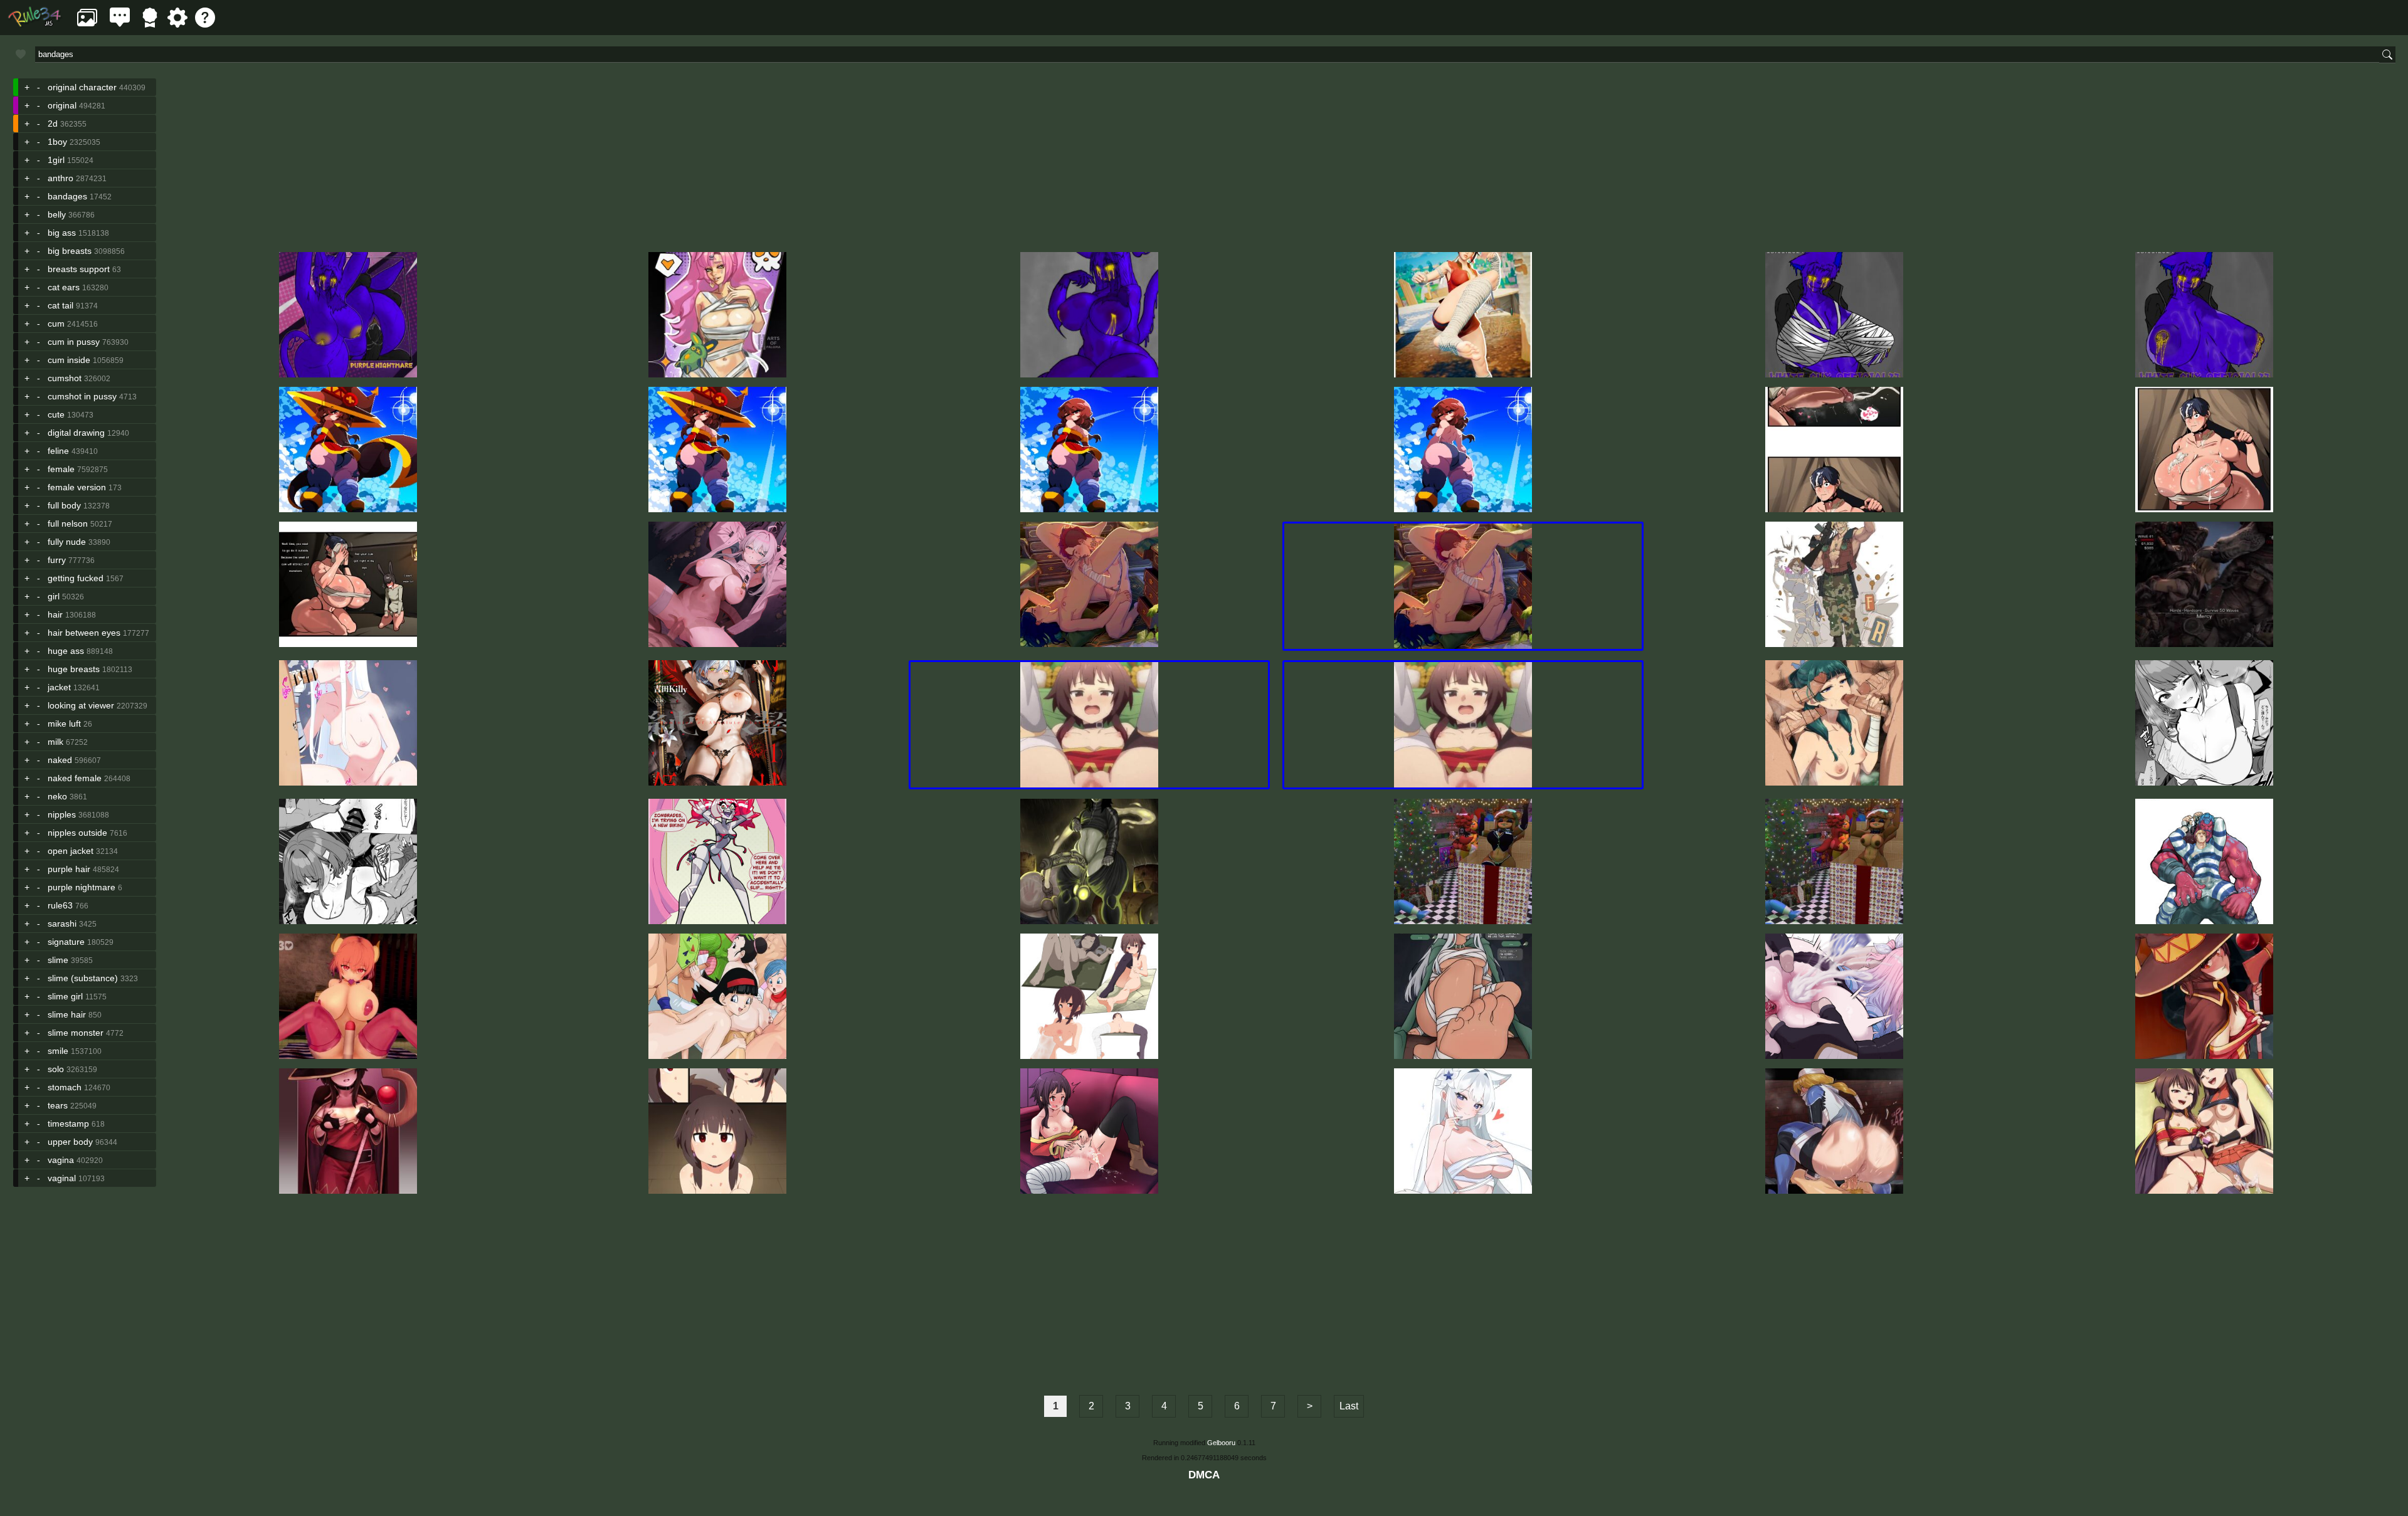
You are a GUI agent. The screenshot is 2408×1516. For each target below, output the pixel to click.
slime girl (65, 996)
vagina (61, 1160)
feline (58, 451)
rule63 (60, 905)
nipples (62, 814)
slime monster (76, 1033)
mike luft (64, 724)
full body (64, 505)
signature (66, 942)
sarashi (62, 924)
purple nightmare (82, 887)
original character (82, 87)
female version (77, 487)
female (61, 469)
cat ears (64, 287)
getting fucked (76, 578)
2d (53, 124)
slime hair (67, 1014)
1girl (56, 160)
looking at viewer (81, 705)
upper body (70, 1142)
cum (56, 324)
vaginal (62, 1178)
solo (56, 1069)
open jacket (71, 851)
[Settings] (177, 24)
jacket (59, 687)
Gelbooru (1221, 1443)
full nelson (68, 524)
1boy (57, 142)
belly (57, 214)
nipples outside (77, 833)
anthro (61, 178)
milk (55, 742)
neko (57, 796)
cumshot (65, 378)
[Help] (205, 24)
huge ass (66, 651)
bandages (67, 196)
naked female (75, 778)
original (62, 105)
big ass (62, 233)
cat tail (61, 305)
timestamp (68, 1124)
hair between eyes (84, 633)
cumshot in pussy (82, 396)
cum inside (69, 360)
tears (58, 1105)
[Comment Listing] (120, 24)
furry (57, 560)
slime (58, 960)
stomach (65, 1087)
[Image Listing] (87, 24)
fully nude (67, 542)
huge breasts (74, 669)
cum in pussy (74, 342)
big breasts (70, 251)
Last (1349, 1406)
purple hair (69, 869)
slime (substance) (83, 978)
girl (54, 596)
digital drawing (76, 433)
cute (56, 414)
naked (60, 760)
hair (55, 614)
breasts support (79, 269)
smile (58, 1051)
